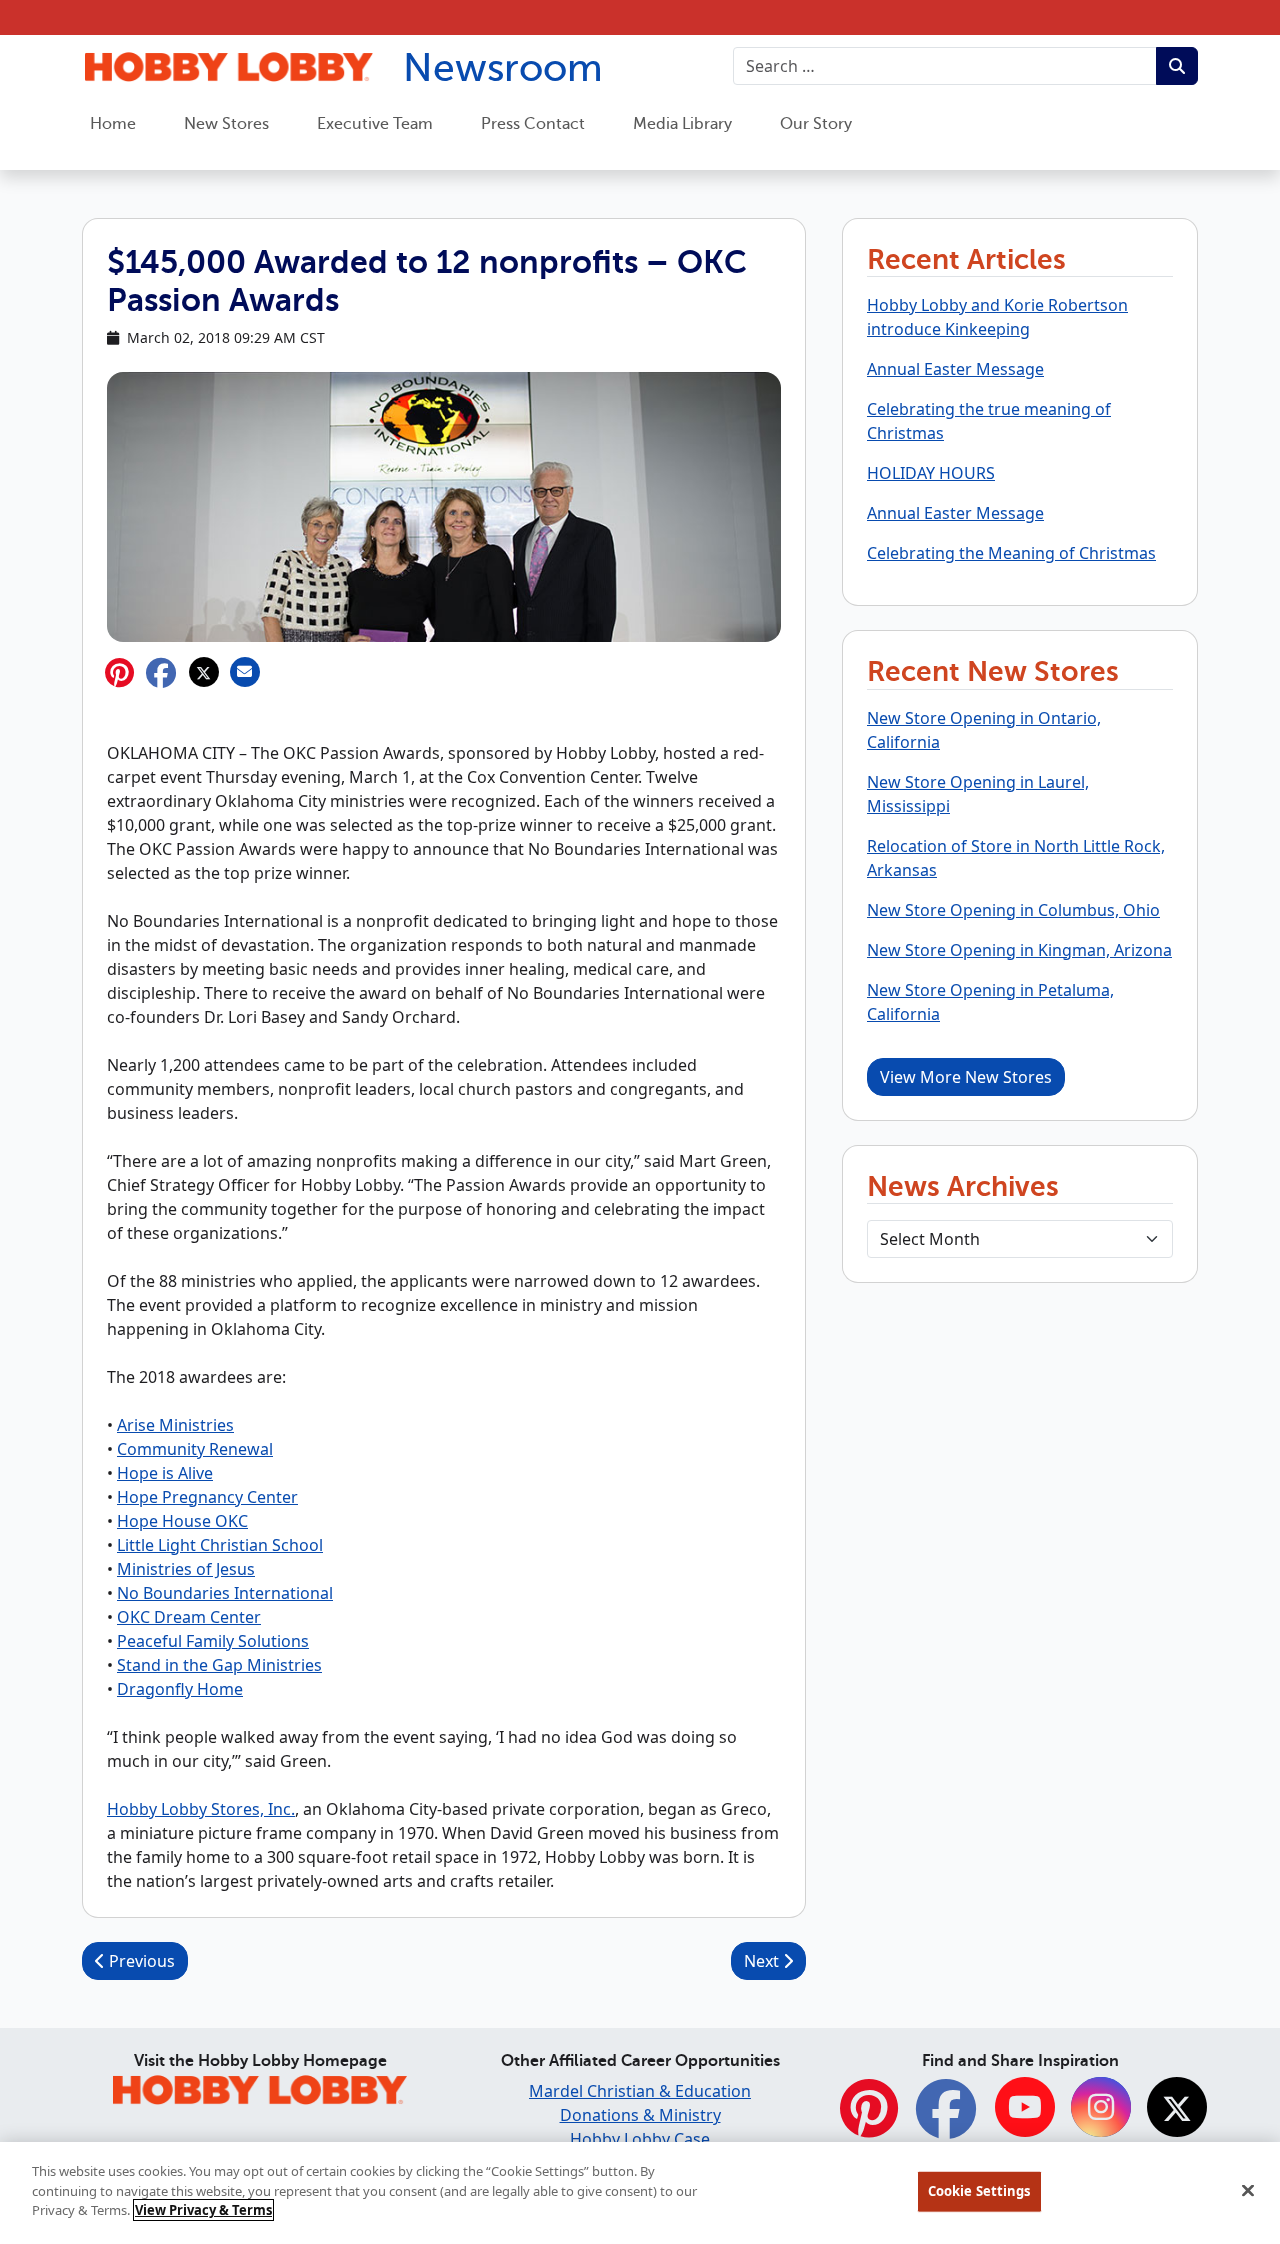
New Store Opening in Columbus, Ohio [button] (1013, 910)
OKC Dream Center (189, 1617)
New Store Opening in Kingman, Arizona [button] (1019, 950)
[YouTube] (1025, 2108)
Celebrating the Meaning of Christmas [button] (1011, 553)
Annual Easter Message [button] (955, 369)
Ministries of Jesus (186, 1569)
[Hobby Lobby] (260, 2087)
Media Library (682, 124)
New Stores (226, 124)
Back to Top (1216, 2078)
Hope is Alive (165, 1473)
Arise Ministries (175, 1425)
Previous (140, 1961)
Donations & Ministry (640, 2115)
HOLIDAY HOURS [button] (931, 473)
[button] (161, 672)
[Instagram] (1101, 2108)
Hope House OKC (182, 1521)
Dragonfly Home (180, 1689)
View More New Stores (966, 1077)
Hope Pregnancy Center (207, 1497)
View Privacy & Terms (203, 2210)
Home (113, 124)
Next (763, 1961)
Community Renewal (195, 1449)
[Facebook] (946, 2119)
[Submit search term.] (1177, 66)
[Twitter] (1177, 2108)
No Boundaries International (225, 1593)
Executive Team (375, 124)
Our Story (816, 124)
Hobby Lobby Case (640, 2139)
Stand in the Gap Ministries (219, 1665)
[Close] (1248, 2191)
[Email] (244, 672)
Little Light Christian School (220, 1545)
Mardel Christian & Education (640, 2091)
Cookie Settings (979, 2191)
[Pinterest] (869, 2119)
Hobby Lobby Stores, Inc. (201, 1809)
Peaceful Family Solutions (213, 1641)
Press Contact (533, 124)
